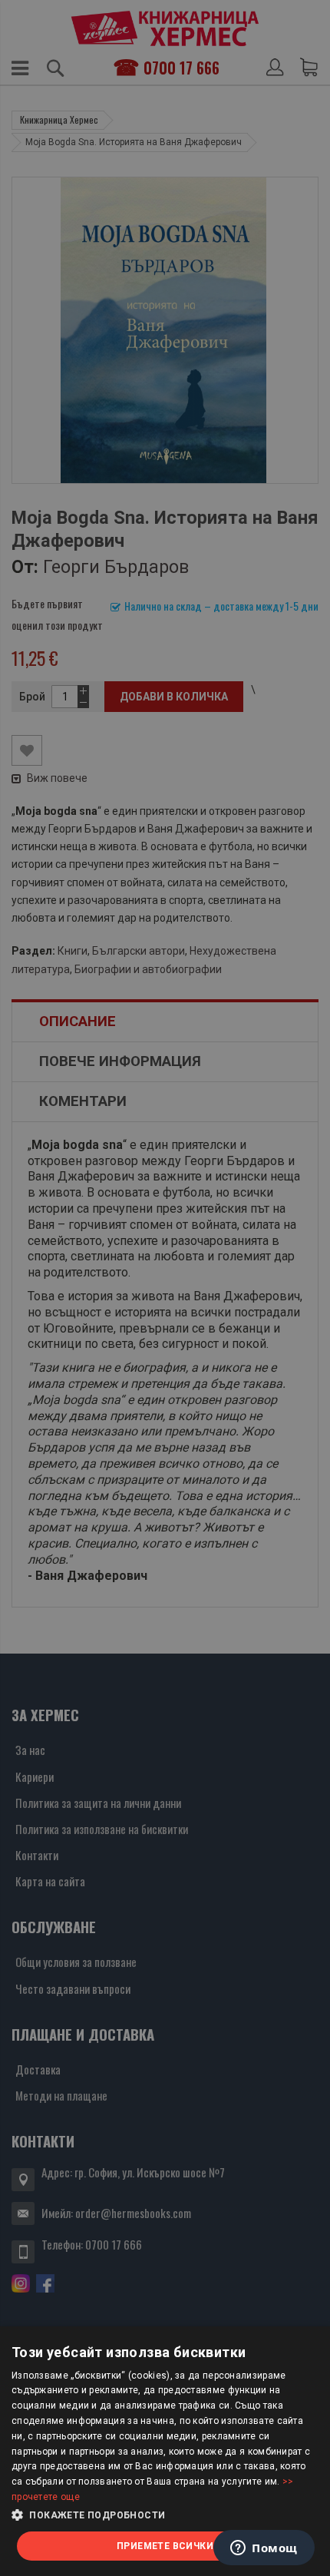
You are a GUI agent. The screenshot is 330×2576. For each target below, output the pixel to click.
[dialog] (165, 2451)
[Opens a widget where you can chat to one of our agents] (264, 2549)
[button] (165, 2515)
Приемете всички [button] (165, 2546)
